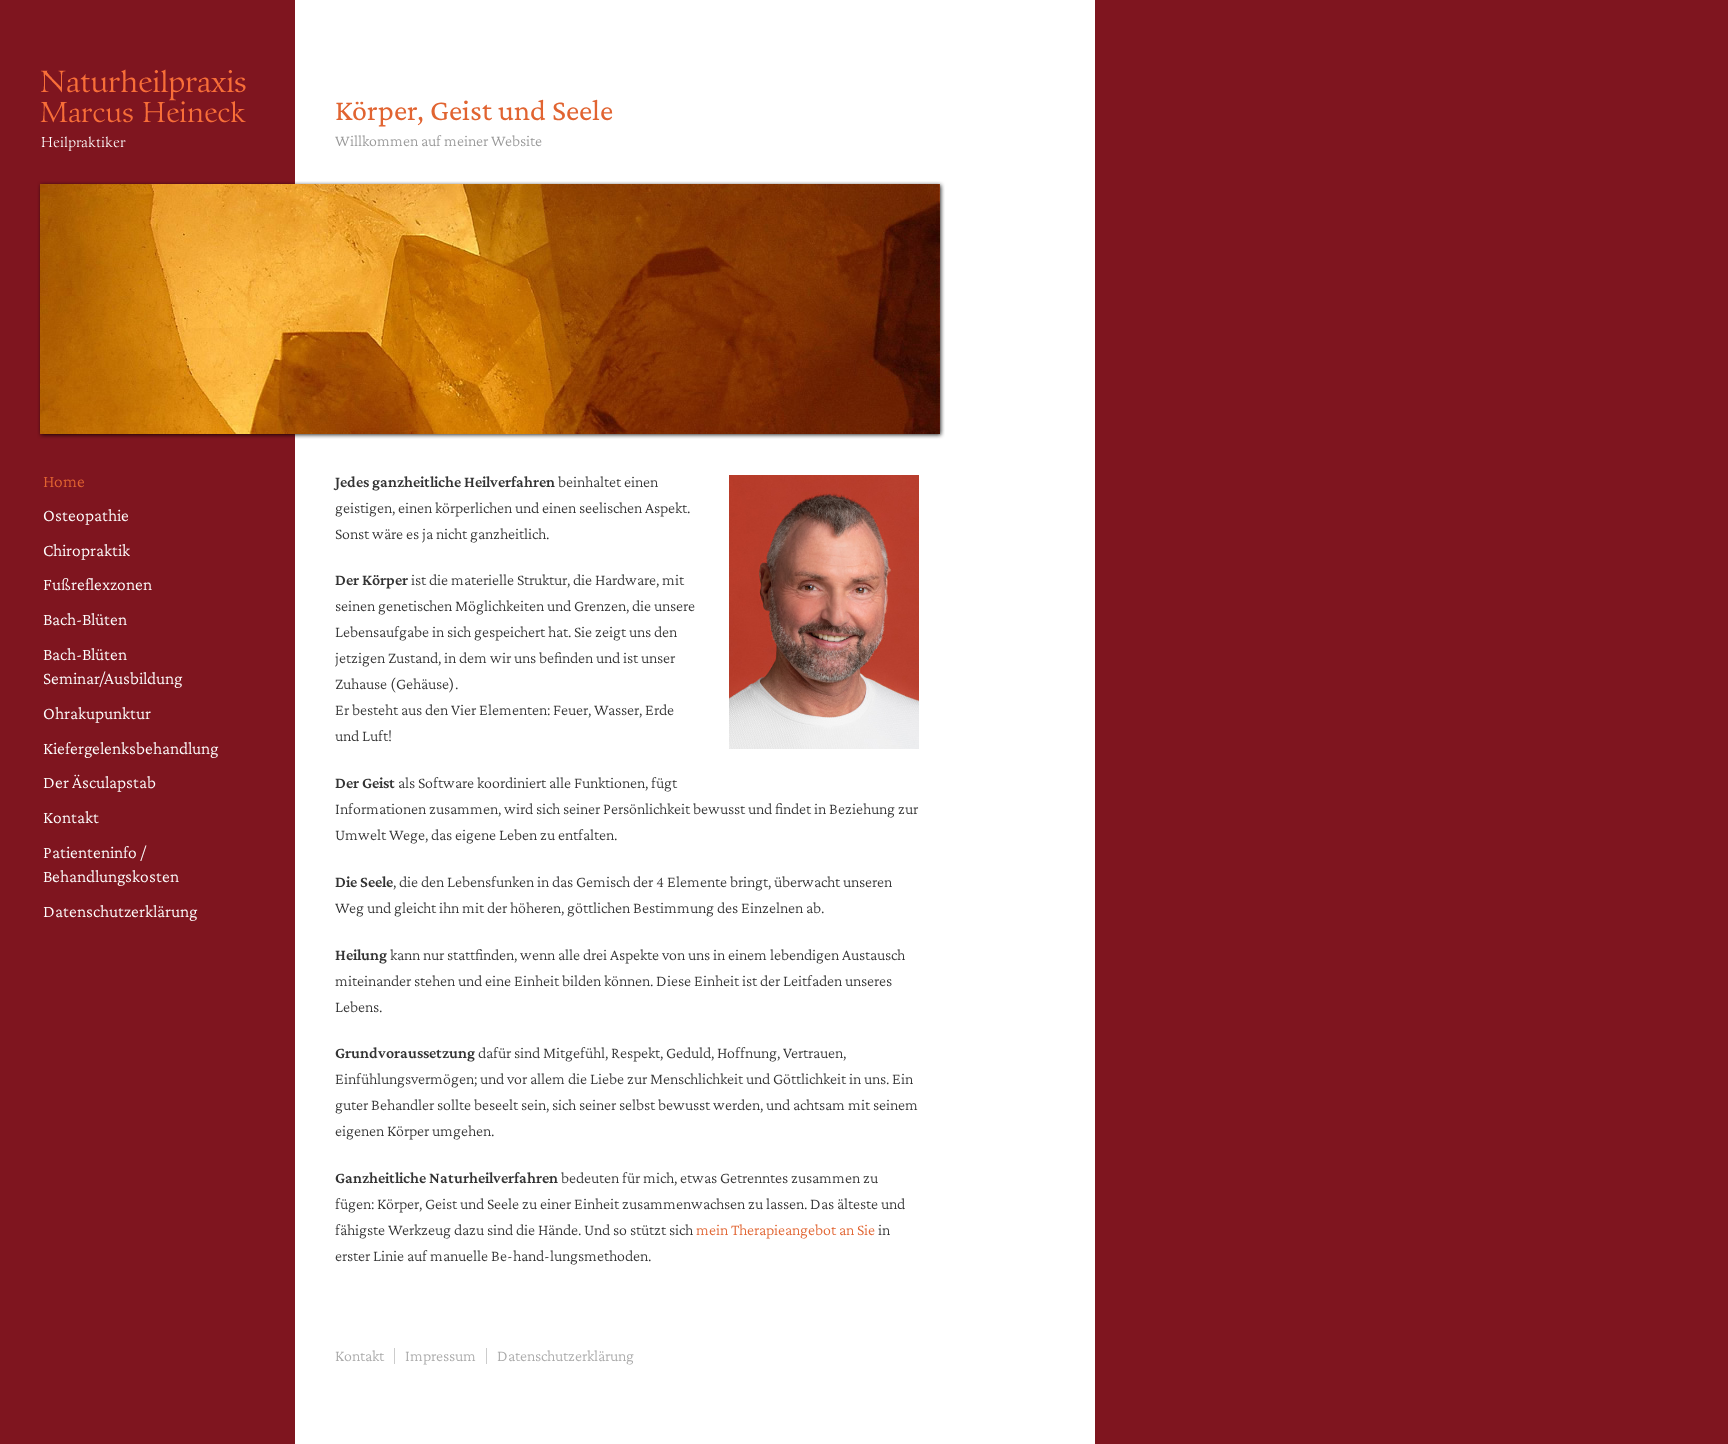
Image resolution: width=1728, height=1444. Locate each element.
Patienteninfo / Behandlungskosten (111, 864)
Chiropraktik (86, 550)
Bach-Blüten (85, 619)
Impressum (440, 1355)
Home (64, 481)
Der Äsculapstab (99, 782)
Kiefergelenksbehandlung (130, 748)
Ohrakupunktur (97, 713)
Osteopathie (86, 515)
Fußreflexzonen (97, 584)
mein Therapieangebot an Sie (785, 1229)
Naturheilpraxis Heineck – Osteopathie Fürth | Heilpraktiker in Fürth (150, 129)
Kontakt (71, 817)
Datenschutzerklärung (120, 911)
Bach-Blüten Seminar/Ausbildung (112, 666)
